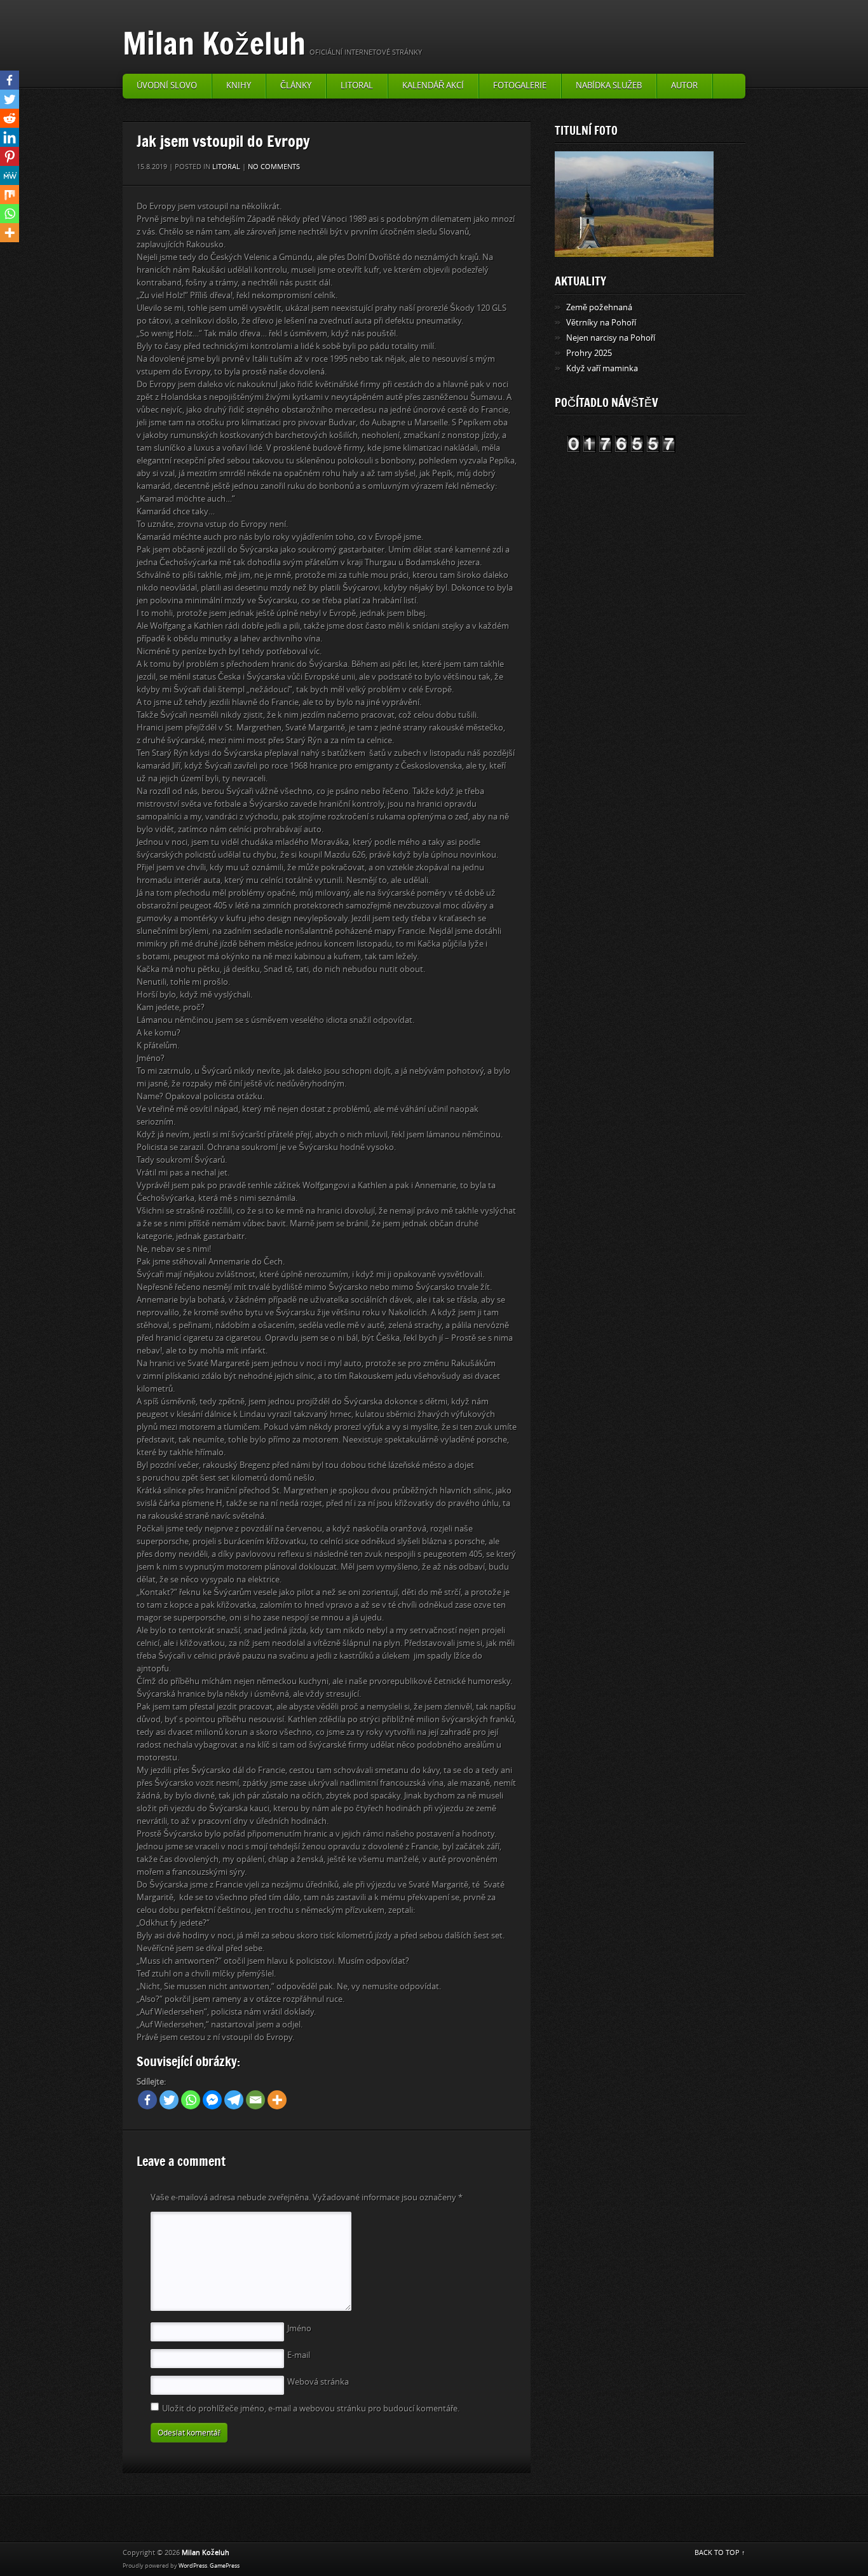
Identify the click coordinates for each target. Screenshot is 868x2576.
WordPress (193, 2566)
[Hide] (5, 254)
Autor (684, 86)
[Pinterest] (10, 156)
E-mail (299, 2355)
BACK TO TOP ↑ (720, 2553)
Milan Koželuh (214, 43)
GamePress (225, 2566)
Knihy (239, 86)
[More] (277, 2100)
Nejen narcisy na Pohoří (611, 338)
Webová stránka (318, 2382)
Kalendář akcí (433, 86)
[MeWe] (10, 175)
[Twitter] (169, 2100)
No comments (274, 167)
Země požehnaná (599, 307)
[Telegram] (234, 2100)
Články (296, 86)
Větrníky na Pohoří (601, 323)
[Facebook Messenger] (212, 2100)
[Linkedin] (10, 137)
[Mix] (10, 195)
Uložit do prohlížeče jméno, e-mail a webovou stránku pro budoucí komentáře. (311, 2408)
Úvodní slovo (167, 86)
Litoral (357, 86)
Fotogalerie (520, 86)
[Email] (255, 2100)
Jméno (299, 2328)
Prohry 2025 (589, 353)
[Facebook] (147, 2100)
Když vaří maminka (602, 368)
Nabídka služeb (609, 86)
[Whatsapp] (191, 2100)
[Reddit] (10, 118)
